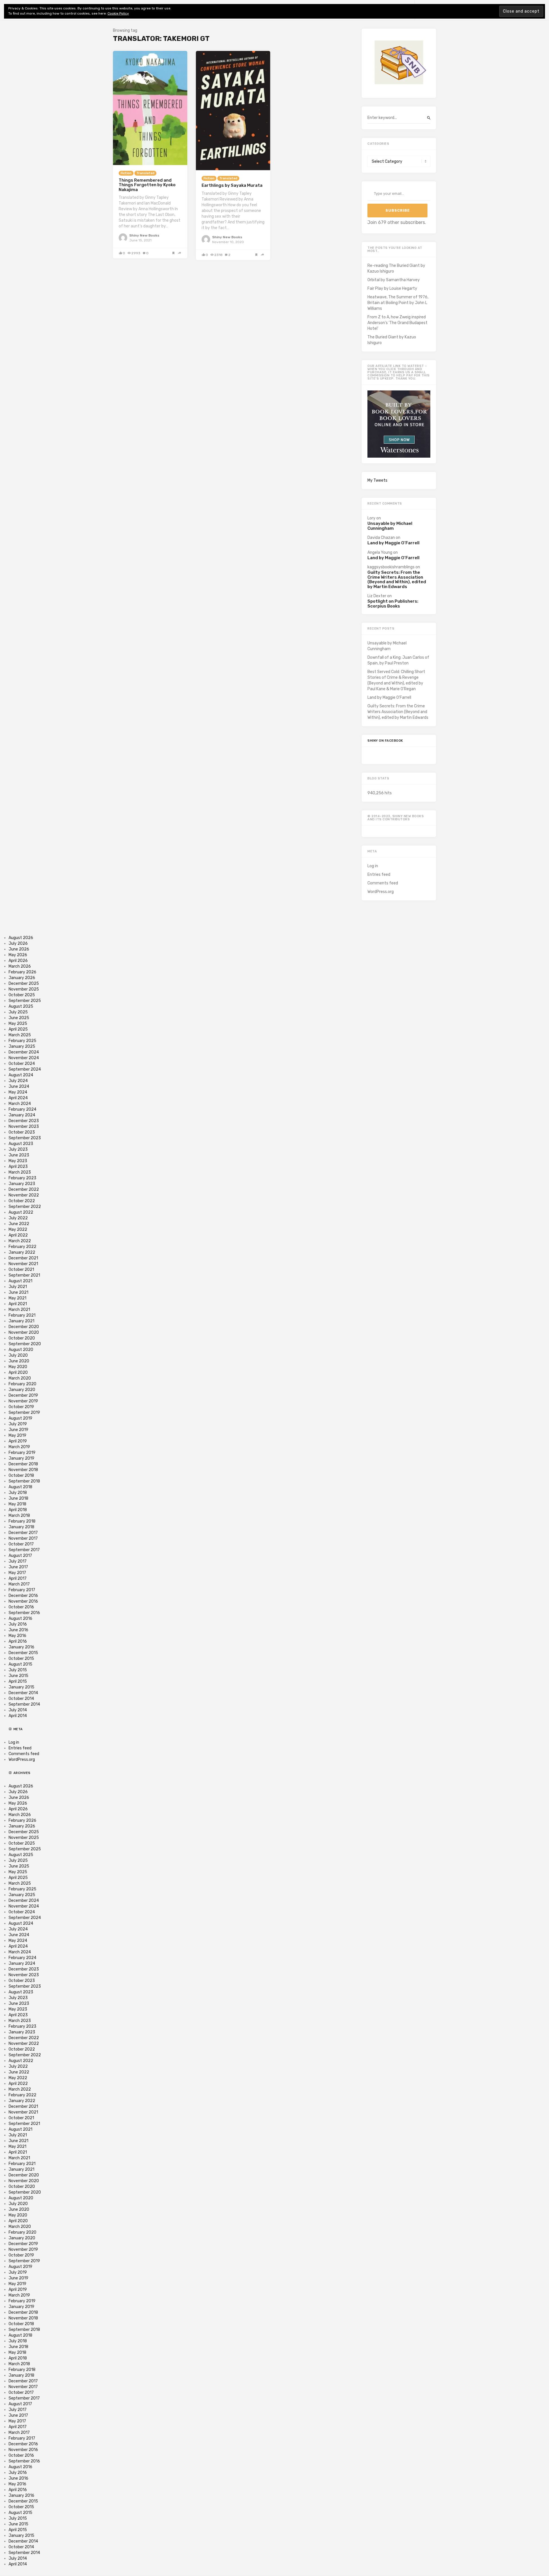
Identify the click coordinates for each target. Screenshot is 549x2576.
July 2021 (18, 1287)
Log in (373, 866)
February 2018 (22, 1521)
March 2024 (20, 1104)
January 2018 (21, 1527)
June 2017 (18, 1567)
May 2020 (18, 1367)
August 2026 (21, 938)
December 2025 (24, 984)
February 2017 (22, 1590)
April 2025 (18, 1029)
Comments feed (383, 883)
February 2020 (22, 1384)
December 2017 (23, 1533)
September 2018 (24, 1481)
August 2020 (21, 1350)
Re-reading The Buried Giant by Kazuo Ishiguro (396, 268)
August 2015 (20, 1664)
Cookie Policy (118, 13)
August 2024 (21, 1075)
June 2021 (18, 1292)
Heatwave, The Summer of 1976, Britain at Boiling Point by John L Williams (398, 303)
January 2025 (22, 1046)
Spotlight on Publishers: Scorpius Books (393, 604)
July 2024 (18, 1081)
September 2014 (24, 1704)
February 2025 (22, 1041)
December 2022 (24, 1189)
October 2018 (21, 1475)
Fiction (126, 173)
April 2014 (18, 1716)
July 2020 (18, 1355)
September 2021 (24, 1275)
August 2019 (20, 1418)
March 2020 (20, 1378)
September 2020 (25, 1344)
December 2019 (23, 1395)
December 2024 (24, 1052)
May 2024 (18, 1092)
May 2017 (17, 1573)
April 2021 (18, 1304)
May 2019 (17, 1435)
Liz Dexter (377, 596)
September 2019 (24, 1413)
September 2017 (24, 1550)
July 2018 (18, 1493)
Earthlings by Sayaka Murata (232, 185)
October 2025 (22, 995)
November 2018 (23, 1470)
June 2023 (19, 1155)
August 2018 (20, 1487)
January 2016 (21, 1647)
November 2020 (24, 1332)
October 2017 (21, 1544)
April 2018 (18, 1510)
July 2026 (18, 943)
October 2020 (22, 1338)
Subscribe (398, 210)
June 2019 (18, 1430)
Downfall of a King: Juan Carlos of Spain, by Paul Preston (398, 660)
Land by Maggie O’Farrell (393, 543)
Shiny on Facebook (385, 741)
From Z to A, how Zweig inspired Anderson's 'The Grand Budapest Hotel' (397, 323)
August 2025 (21, 1006)
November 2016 (23, 1601)
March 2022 (20, 1241)
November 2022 (24, 1195)
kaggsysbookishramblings (391, 567)
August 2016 (20, 1619)
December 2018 (23, 1464)
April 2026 (18, 961)
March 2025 (20, 1035)
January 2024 (22, 1115)
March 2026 (20, 966)
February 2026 (22, 972)
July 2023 (18, 1149)
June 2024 (19, 1086)
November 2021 (23, 1264)
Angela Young (380, 552)
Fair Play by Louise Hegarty (392, 288)
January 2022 (22, 1252)
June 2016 (18, 1630)
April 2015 (18, 1681)
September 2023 (25, 1138)
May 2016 (17, 1636)
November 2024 (24, 1058)
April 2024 (18, 1098)
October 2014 (21, 1699)
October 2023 (22, 1132)
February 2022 (22, 1247)
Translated (145, 173)
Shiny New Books (144, 235)
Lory (371, 518)
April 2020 (18, 1373)
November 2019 (23, 1401)
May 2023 (18, 1161)
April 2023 (18, 1167)
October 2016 (21, 1607)
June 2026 (19, 949)
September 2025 (25, 1001)
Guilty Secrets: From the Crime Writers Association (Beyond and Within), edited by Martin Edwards (397, 579)
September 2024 (25, 1069)
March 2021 (19, 1310)
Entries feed (379, 875)
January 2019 (21, 1458)
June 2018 (18, 1498)
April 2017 (18, 1578)
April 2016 (18, 1641)
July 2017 (18, 1561)
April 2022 (18, 1235)
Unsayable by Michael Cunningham (390, 526)
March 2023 (20, 1172)
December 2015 (23, 1653)
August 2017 (20, 1556)
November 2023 (24, 1127)
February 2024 (22, 1109)
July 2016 (18, 1624)
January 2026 (22, 978)
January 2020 (22, 1390)
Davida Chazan (381, 538)
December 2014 (23, 1693)
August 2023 (21, 1144)
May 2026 (18, 955)
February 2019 (22, 1453)
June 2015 (18, 1676)
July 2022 (18, 1218)
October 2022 (22, 1201)
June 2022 (19, 1224)
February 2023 (22, 1178)
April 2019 (18, 1441)
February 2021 (22, 1315)
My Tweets (377, 480)
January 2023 (22, 1184)
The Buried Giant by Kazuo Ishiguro (392, 340)
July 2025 (18, 1012)
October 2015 (21, 1659)
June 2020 (19, 1361)
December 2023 (24, 1121)
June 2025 (19, 1018)
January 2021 (21, 1321)
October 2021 (21, 1270)
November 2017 (23, 1538)
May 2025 (18, 1024)
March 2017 (19, 1584)
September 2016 (24, 1613)
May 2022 (18, 1230)
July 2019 (18, 1424)
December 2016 (23, 1596)
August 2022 (21, 1212)
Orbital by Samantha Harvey (394, 280)
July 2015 (18, 1670)
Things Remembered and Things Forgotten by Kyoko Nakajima (147, 185)
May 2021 (17, 1298)
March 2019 (19, 1447)
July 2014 (18, 1710)
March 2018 (19, 1516)
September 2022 (25, 1207)
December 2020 (24, 1327)
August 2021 (20, 1281)
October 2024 (22, 1064)
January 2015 (21, 1687)
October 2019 (21, 1407)
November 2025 (24, 989)
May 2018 (17, 1504)
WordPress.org (381, 892)
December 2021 (23, 1258)
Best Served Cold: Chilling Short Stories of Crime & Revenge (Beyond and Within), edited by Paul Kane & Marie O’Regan (396, 680)
